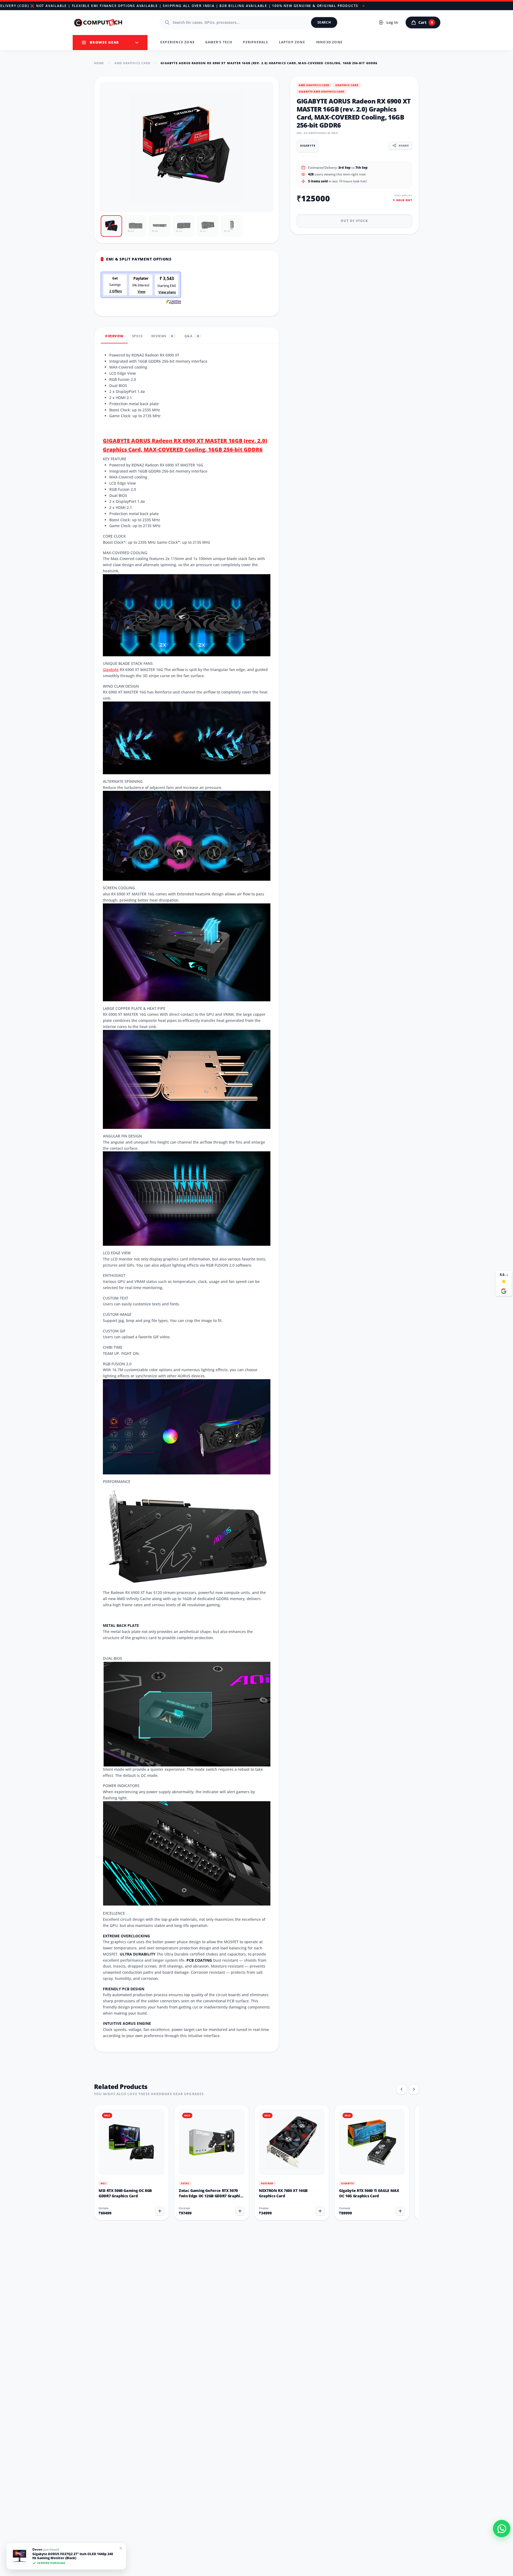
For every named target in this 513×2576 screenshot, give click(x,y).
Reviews (162, 336)
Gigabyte (111, 670)
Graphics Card (347, 85)
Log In (392, 22)
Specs (137, 336)
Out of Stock (354, 221)
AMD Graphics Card (133, 63)
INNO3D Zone (329, 42)
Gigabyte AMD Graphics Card (322, 91)
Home (99, 63)
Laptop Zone (292, 42)
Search (324, 22)
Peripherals (255, 42)
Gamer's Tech (219, 42)
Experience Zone (178, 42)
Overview (114, 336)
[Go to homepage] (98, 22)
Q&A (192, 336)
